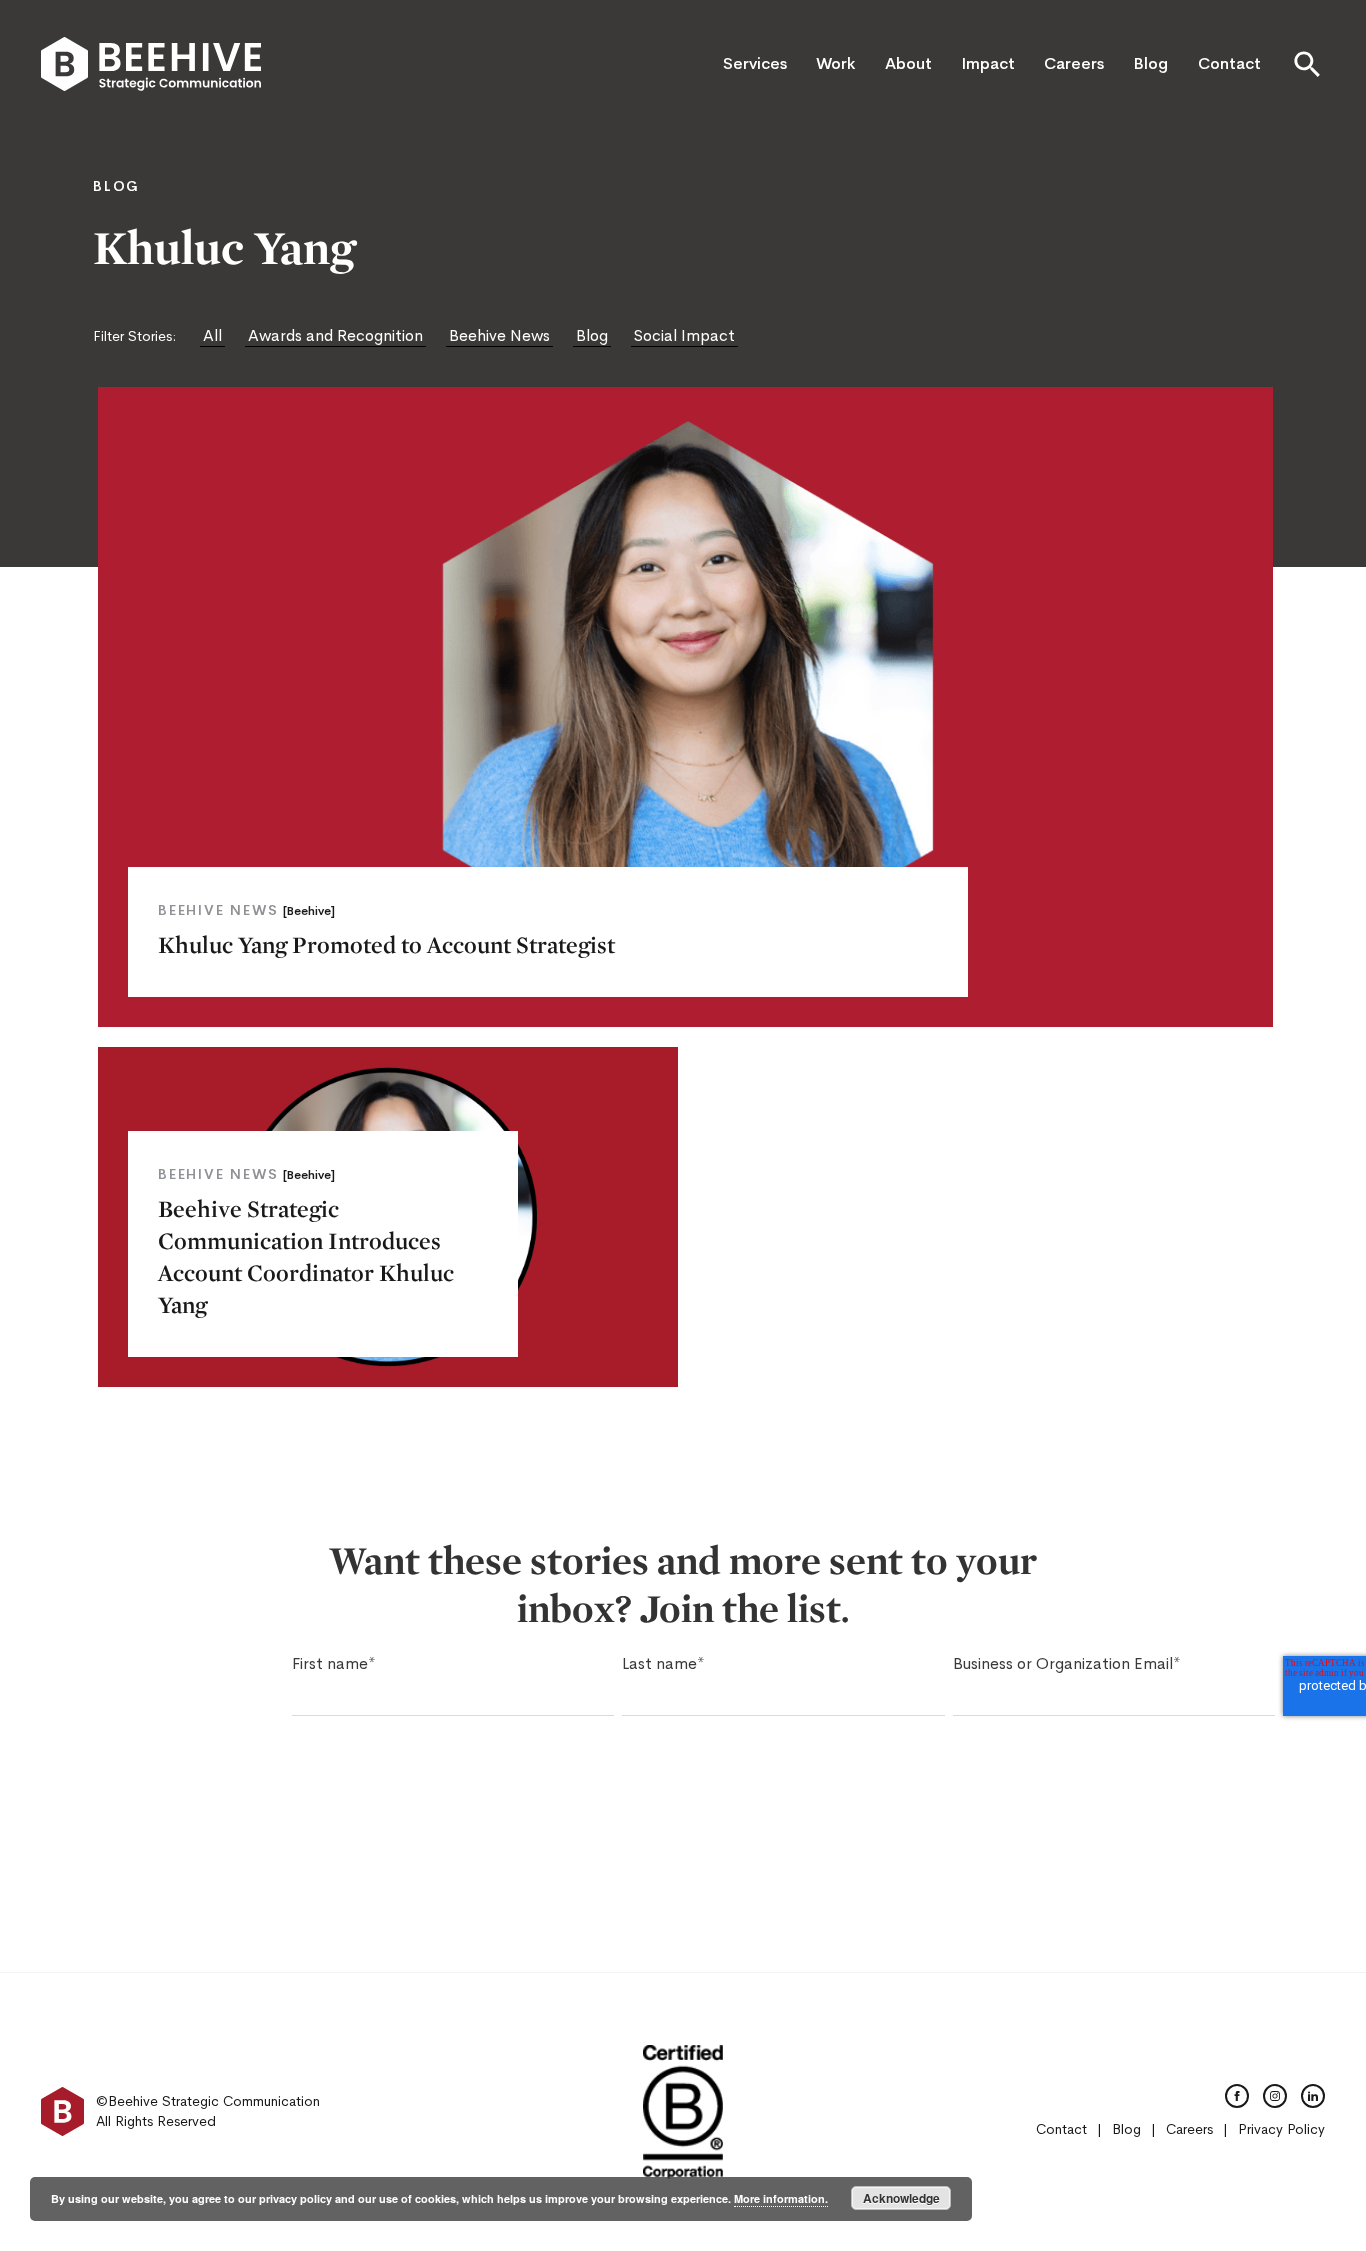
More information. (781, 2198)
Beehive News (499, 335)
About (908, 63)
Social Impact (684, 335)
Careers (1074, 63)
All (212, 335)
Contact (1229, 63)
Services (755, 63)
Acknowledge (901, 2198)
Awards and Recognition (335, 335)
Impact (988, 63)
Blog (1150, 63)
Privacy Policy (1281, 2129)
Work (835, 63)
